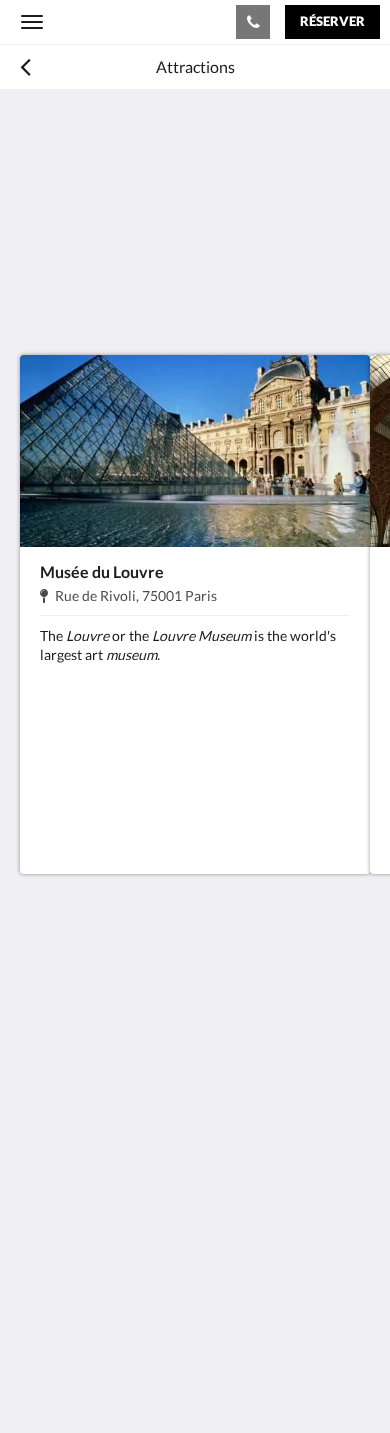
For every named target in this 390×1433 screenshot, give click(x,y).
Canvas (130, 1378)
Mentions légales (78, 1168)
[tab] (195, 1135)
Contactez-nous (75, 1250)
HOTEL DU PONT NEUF (116, 21)
